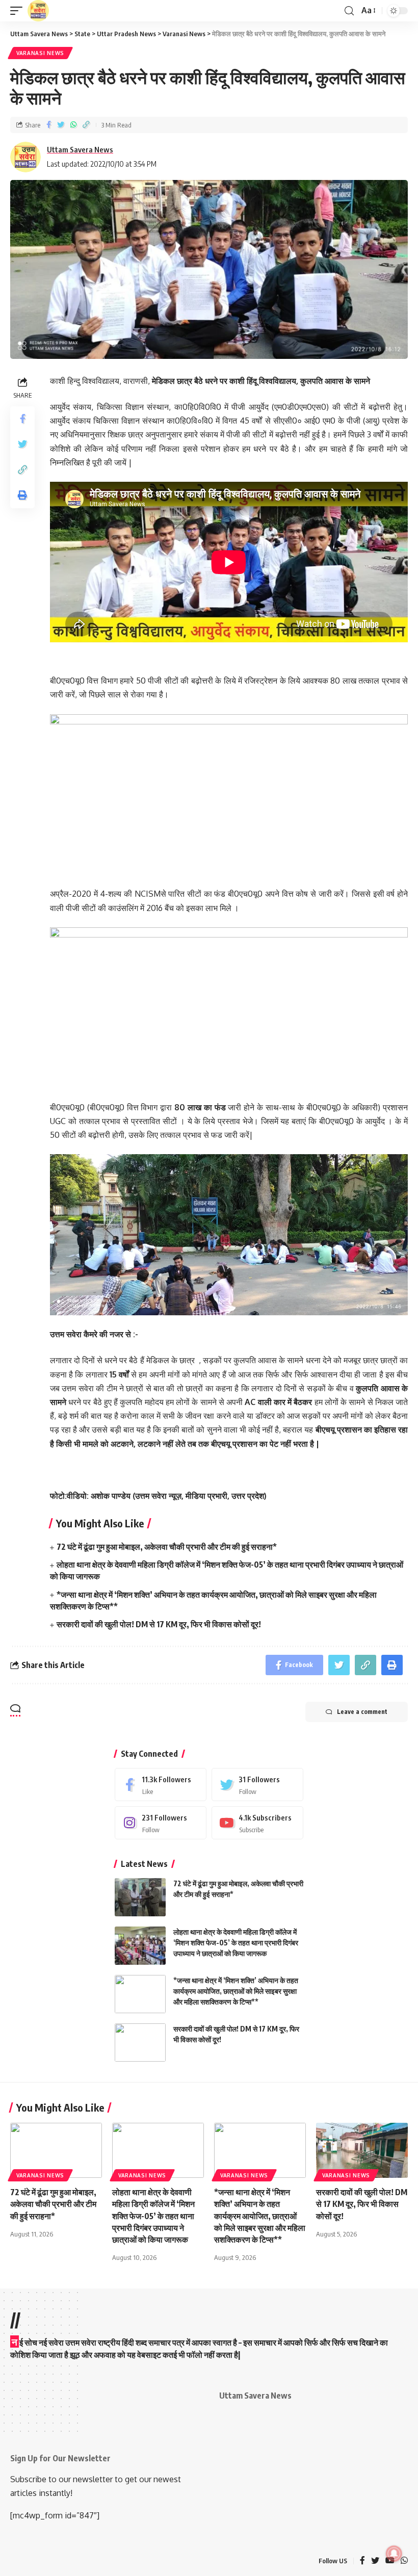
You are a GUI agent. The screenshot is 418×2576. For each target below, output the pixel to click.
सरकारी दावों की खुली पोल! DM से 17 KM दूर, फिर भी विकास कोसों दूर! (159, 1624)
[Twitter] (257, 1785)
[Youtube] (257, 1823)
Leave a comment (362, 1712)
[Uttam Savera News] (38, 11)
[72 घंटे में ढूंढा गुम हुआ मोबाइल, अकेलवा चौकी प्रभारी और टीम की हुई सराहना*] (140, 1897)
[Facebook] (161, 1785)
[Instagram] (161, 1823)
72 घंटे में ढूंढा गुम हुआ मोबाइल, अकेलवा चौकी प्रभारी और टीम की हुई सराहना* (167, 1547)
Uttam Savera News (80, 149)
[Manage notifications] (394, 2554)
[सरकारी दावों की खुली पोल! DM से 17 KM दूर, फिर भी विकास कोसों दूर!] (140, 2042)
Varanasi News (40, 53)
